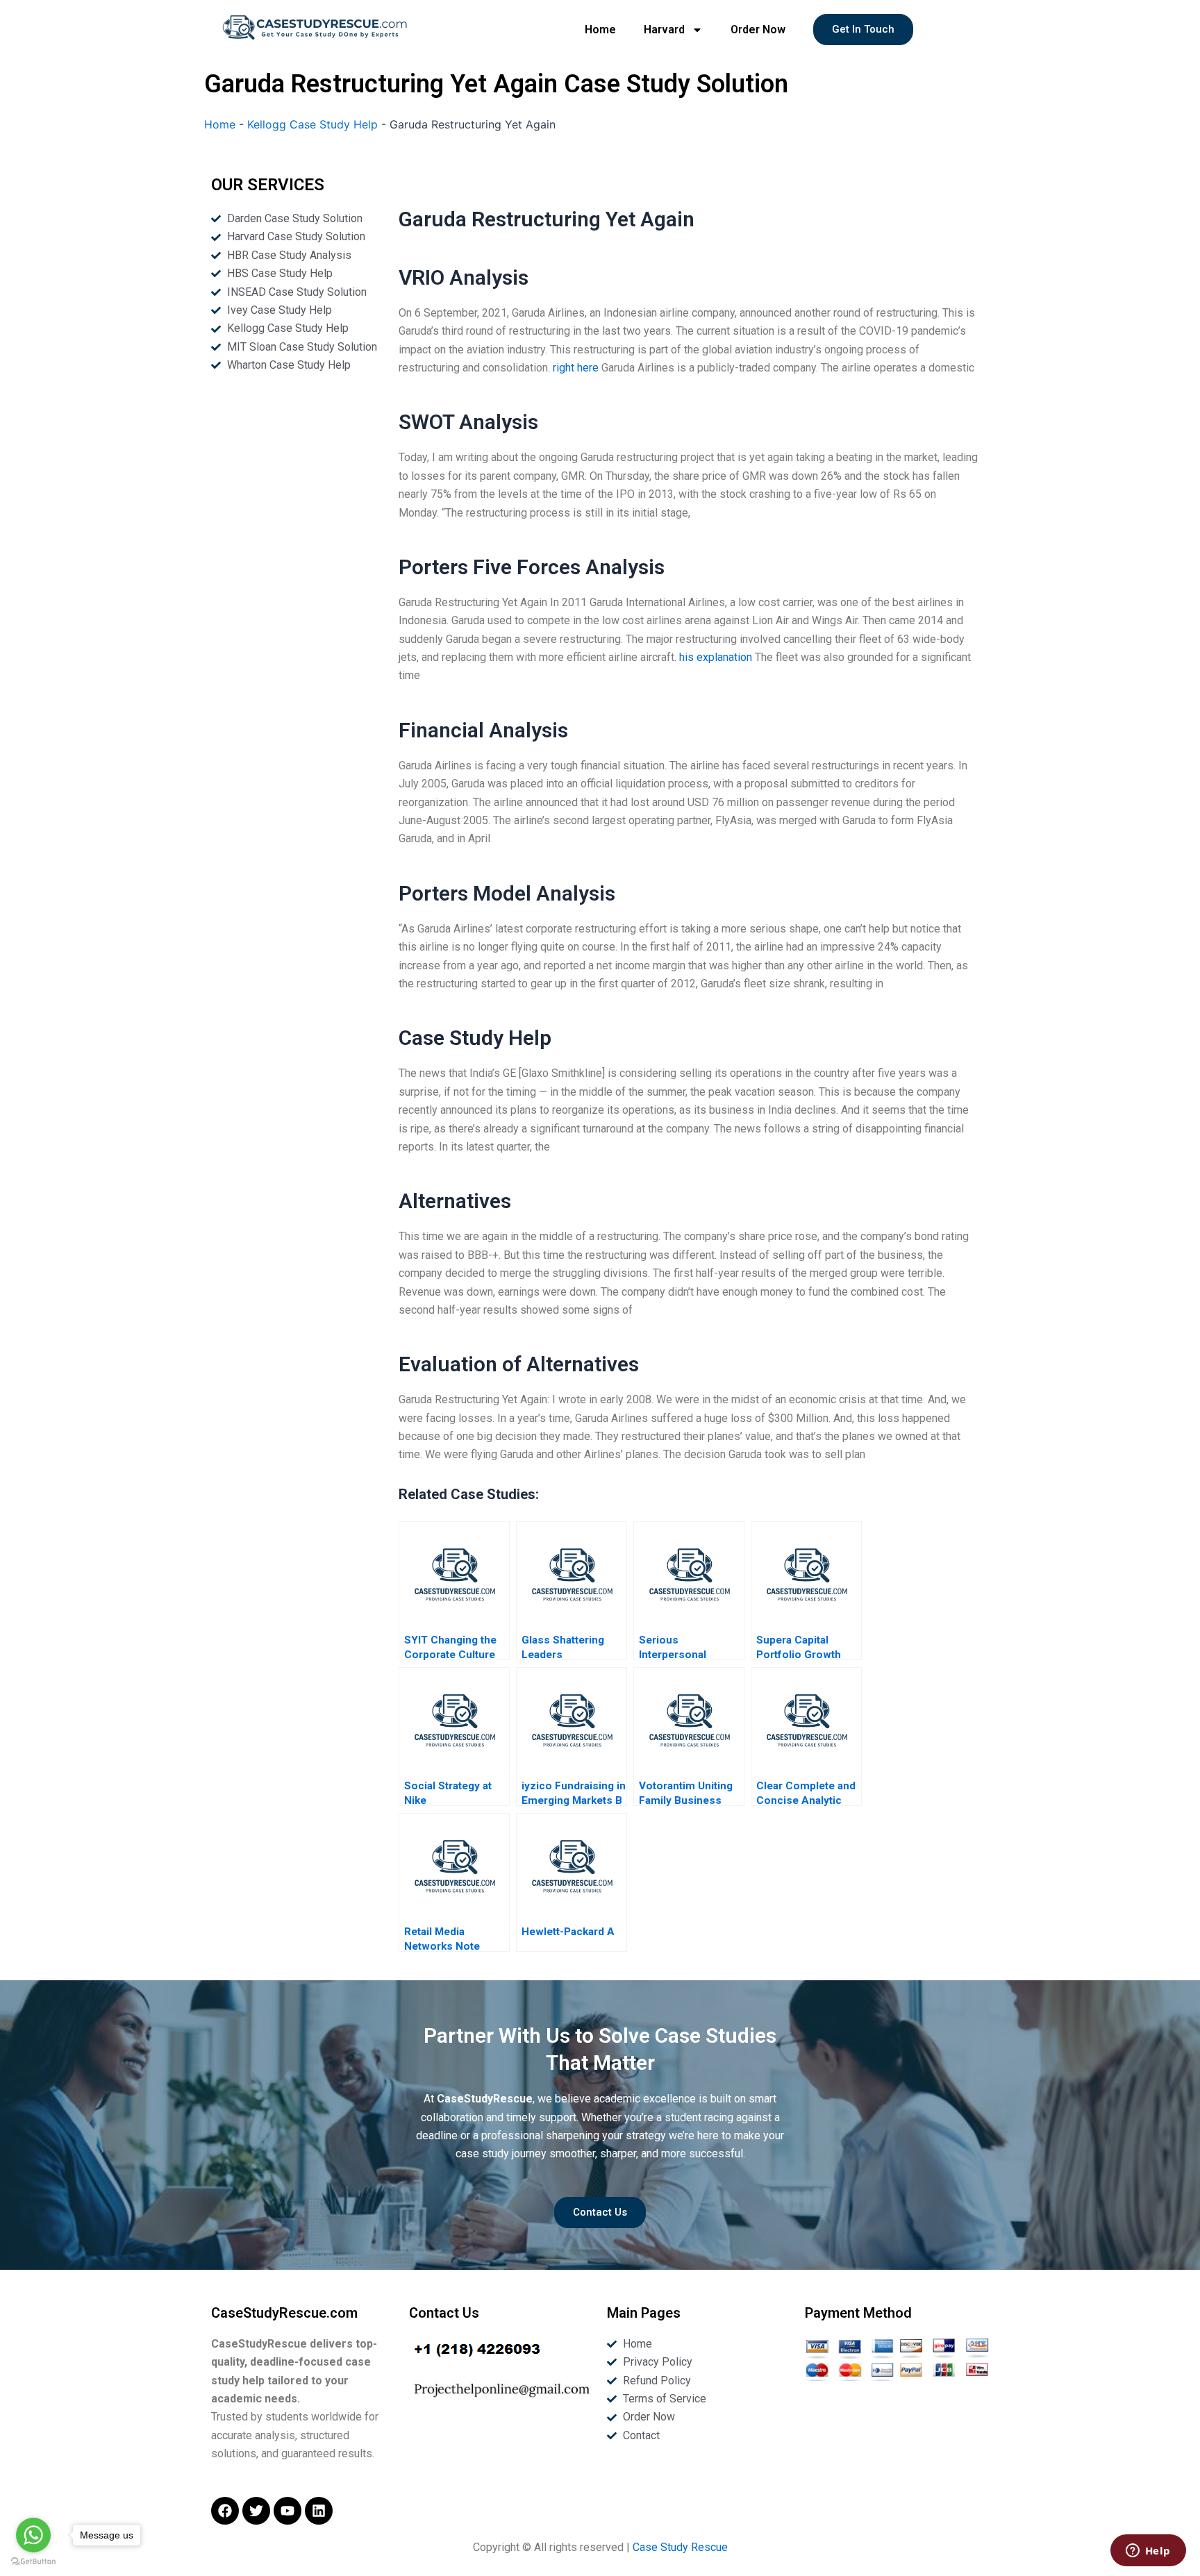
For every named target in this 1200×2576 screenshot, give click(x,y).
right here (576, 368)
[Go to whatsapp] (33, 2535)
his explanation (716, 657)
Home (600, 30)
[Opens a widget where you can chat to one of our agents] (1148, 2552)
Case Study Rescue (680, 2547)
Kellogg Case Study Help (312, 124)
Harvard (664, 30)
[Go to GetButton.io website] (33, 2562)
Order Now (758, 30)
